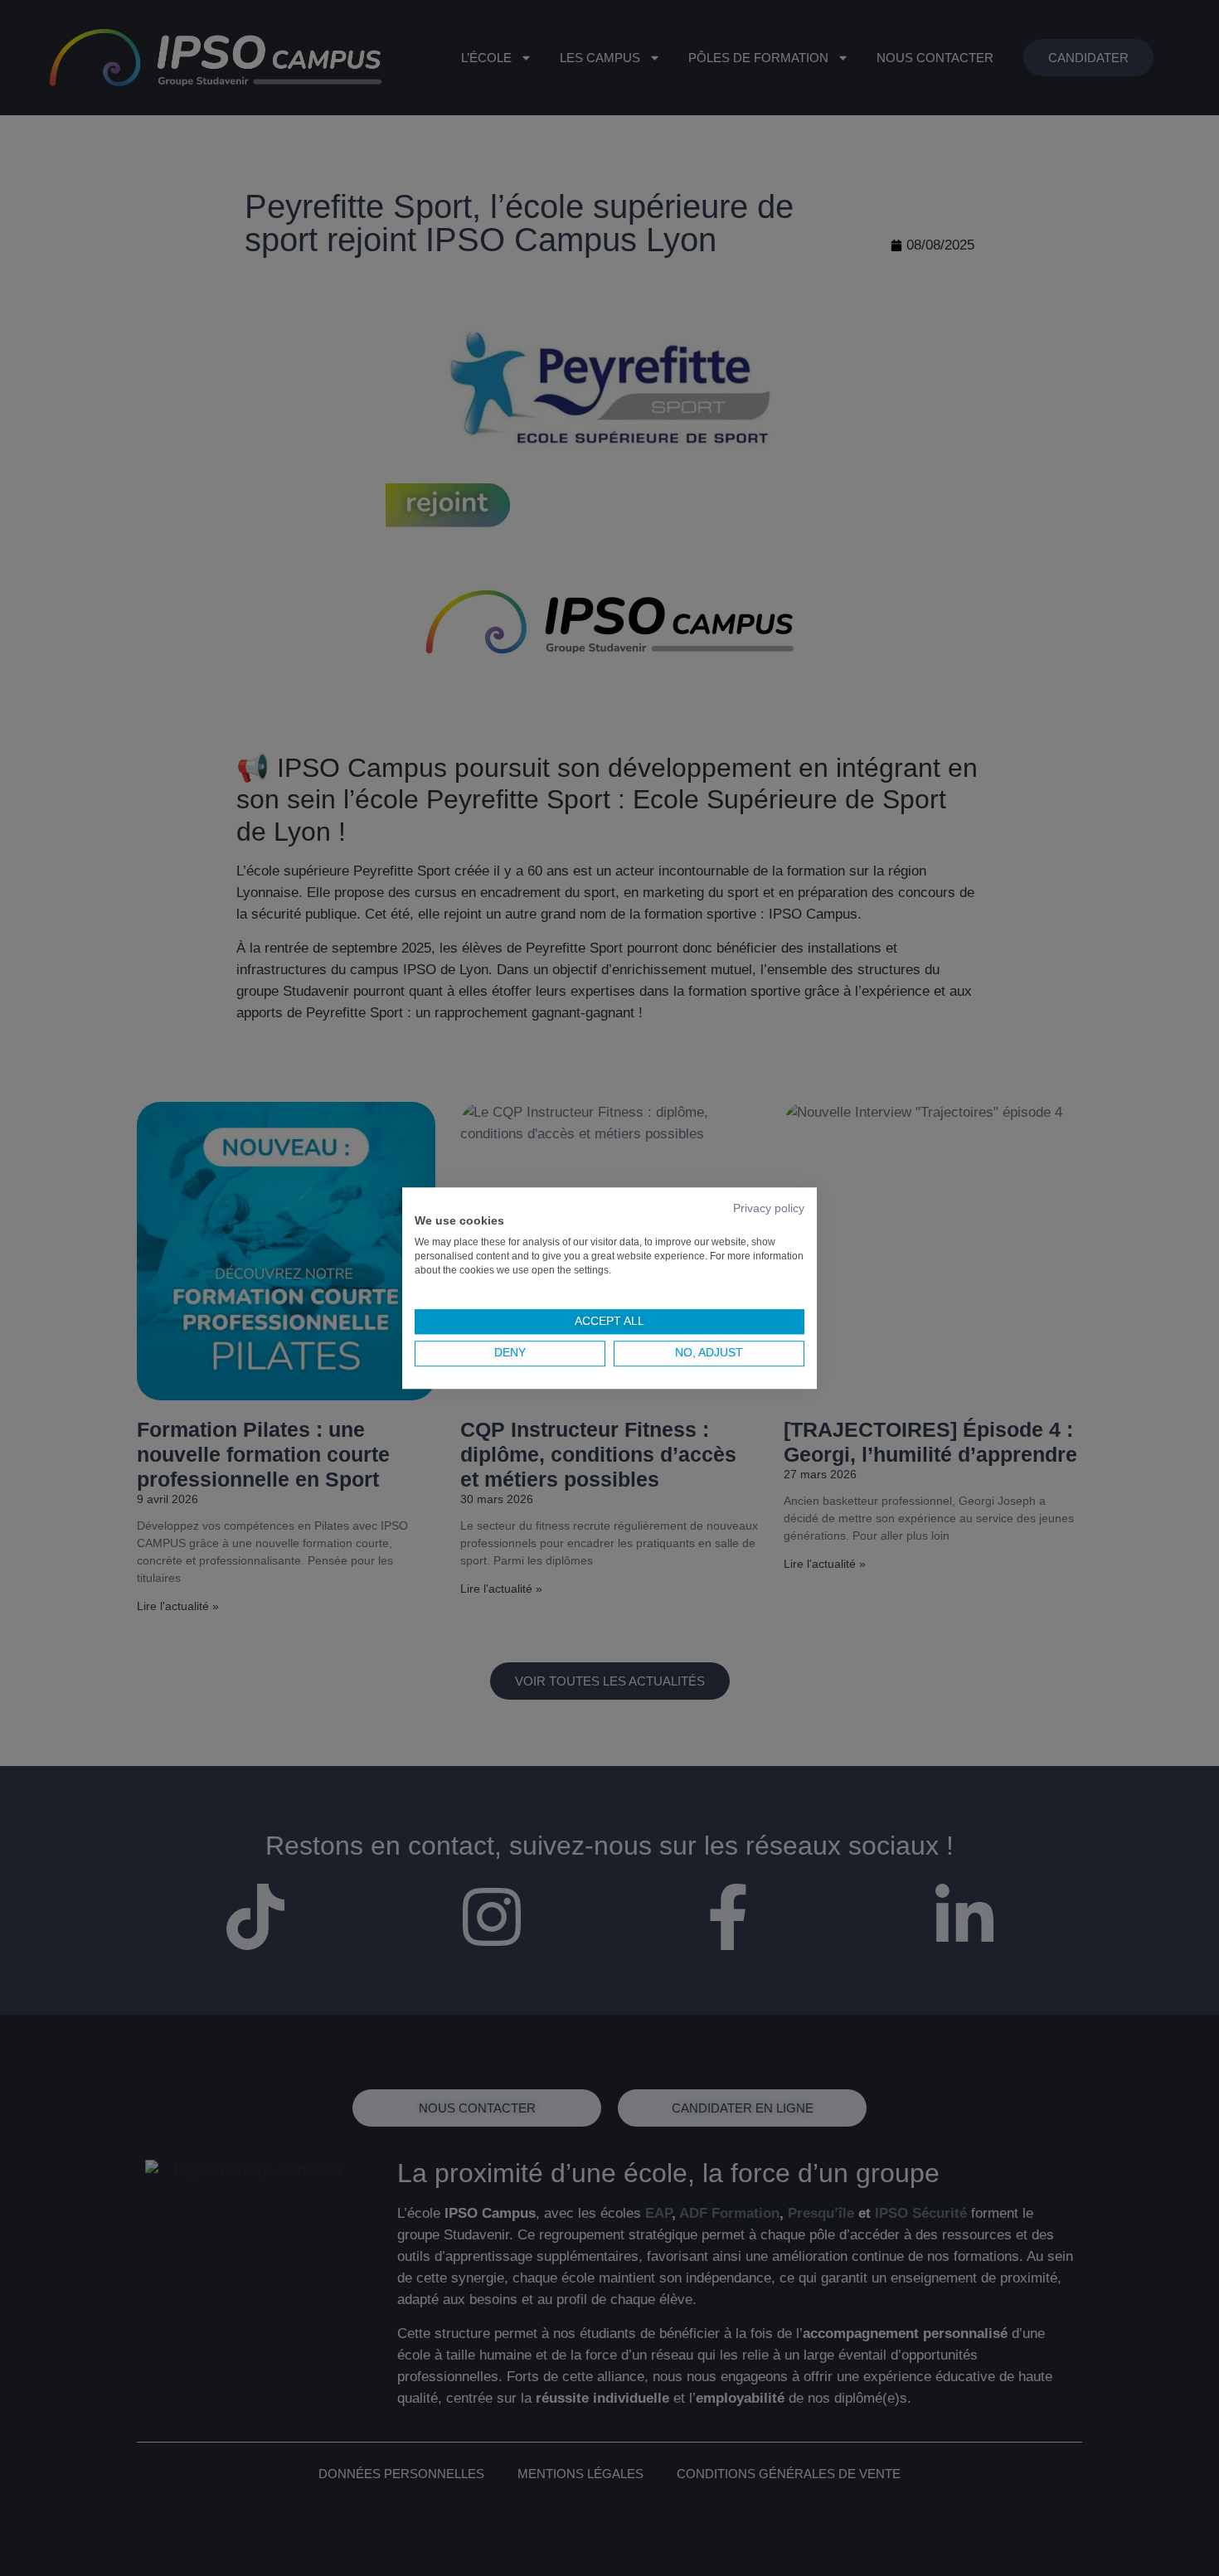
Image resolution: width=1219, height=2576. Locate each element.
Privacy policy (769, 1208)
